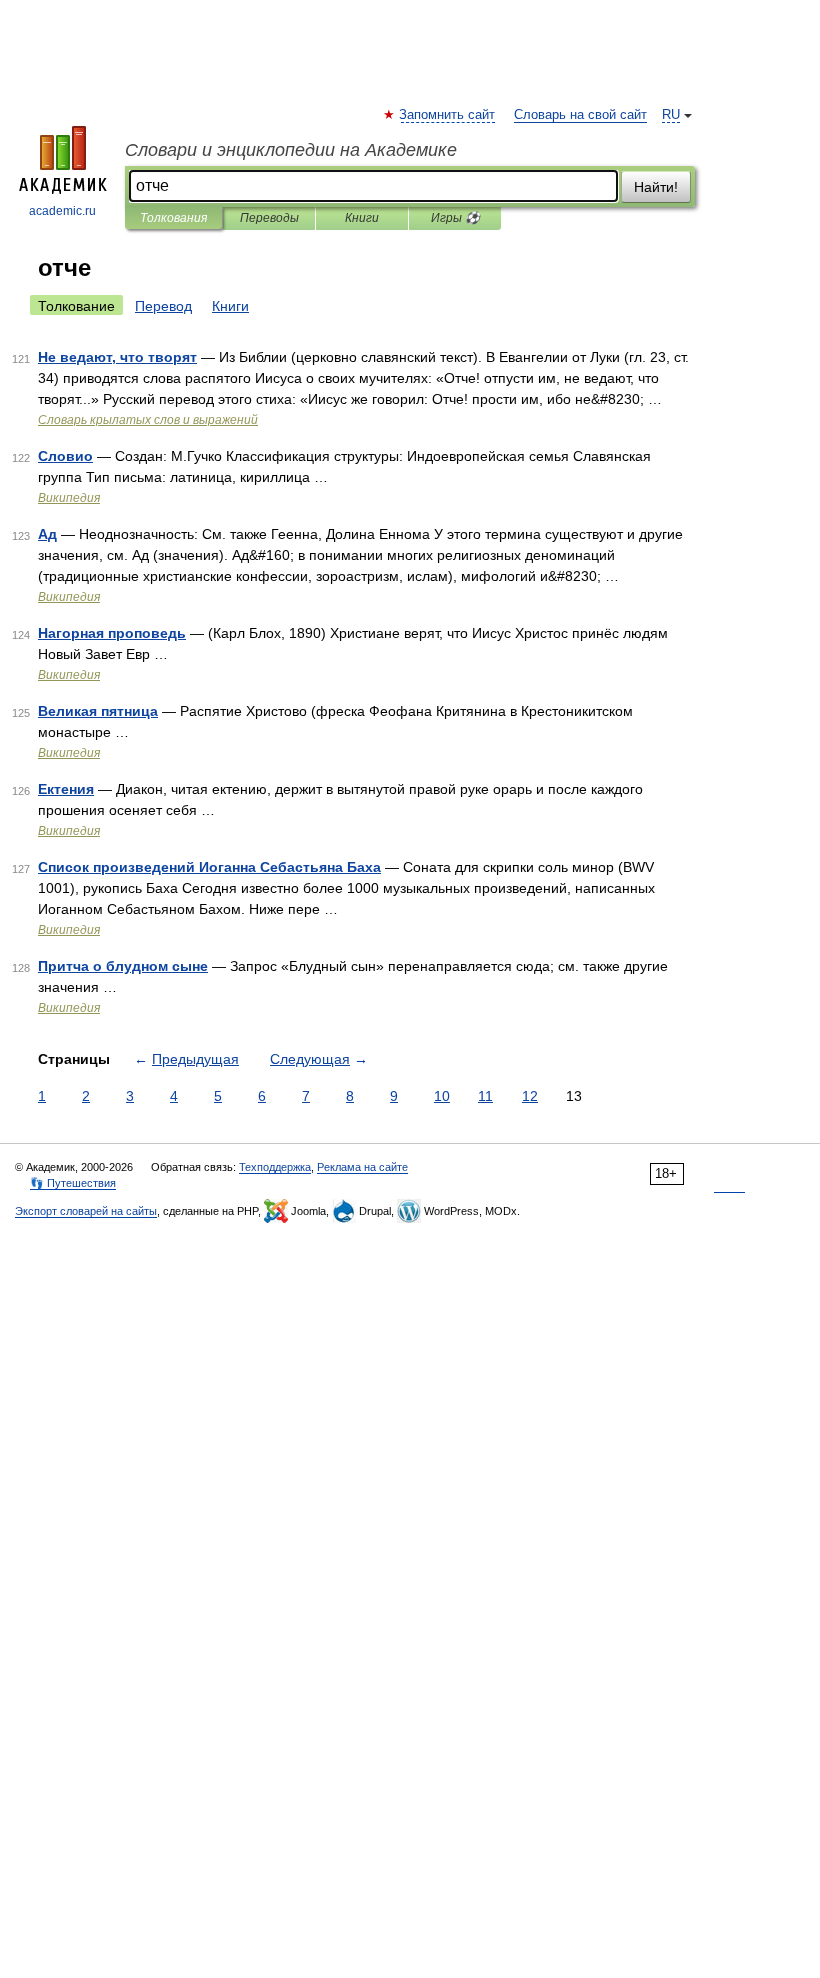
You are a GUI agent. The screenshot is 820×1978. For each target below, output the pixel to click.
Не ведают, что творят (117, 357)
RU (671, 115)
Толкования (173, 218)
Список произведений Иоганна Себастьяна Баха (209, 867)
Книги (362, 218)
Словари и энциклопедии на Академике (291, 150)
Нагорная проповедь (112, 633)
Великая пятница (98, 711)
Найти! (656, 187)
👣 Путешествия (73, 1183)
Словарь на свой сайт (580, 115)
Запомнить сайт (448, 115)
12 (530, 1096)
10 (442, 1096)
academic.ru (62, 211)
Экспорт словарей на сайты (86, 1211)
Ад (47, 534)
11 (485, 1096)
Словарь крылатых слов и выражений (148, 420)
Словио (65, 456)
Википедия (69, 498)
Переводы (269, 218)
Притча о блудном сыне (123, 966)
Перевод (163, 306)
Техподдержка (275, 1167)
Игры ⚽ (455, 218)
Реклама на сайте (362, 1167)
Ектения (66, 789)
